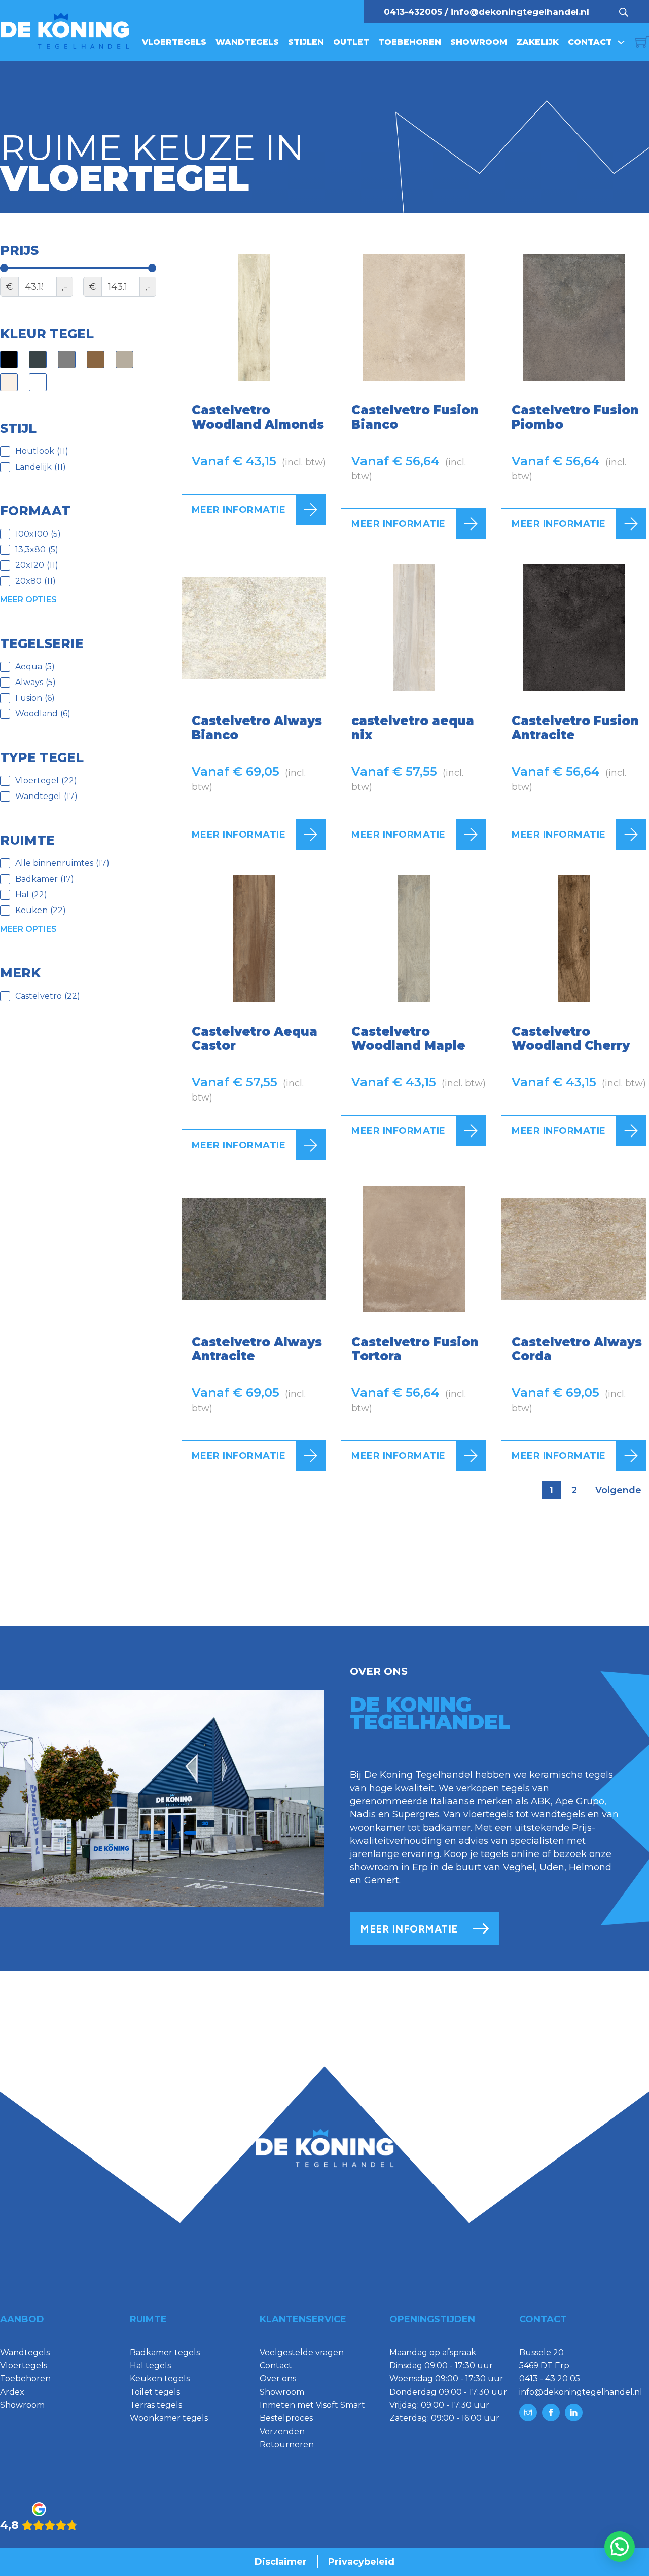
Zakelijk (537, 42)
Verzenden (282, 2431)
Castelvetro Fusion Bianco (415, 417)
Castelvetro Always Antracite (257, 1349)
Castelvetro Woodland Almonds (258, 417)
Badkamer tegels (165, 2352)
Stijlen (306, 42)
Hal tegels (150, 2365)
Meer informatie (239, 510)
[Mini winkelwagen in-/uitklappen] (642, 42)
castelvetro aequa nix (413, 728)
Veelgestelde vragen (302, 2352)
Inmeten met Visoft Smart (312, 2405)
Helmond (590, 1867)
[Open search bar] (624, 12)
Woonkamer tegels (169, 2418)
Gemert (382, 1880)
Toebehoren (410, 42)
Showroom (479, 42)
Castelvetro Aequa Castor (255, 1038)
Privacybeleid (361, 2562)
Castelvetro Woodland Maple (408, 1038)
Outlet (351, 42)
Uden (552, 1867)
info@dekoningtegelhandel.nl (520, 12)
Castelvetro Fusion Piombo (575, 417)
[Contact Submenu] (621, 42)
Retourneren (287, 2445)
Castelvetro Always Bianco (257, 728)
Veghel (519, 1867)
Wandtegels (247, 42)
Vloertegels (174, 42)
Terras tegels (156, 2405)
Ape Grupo (580, 1801)
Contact (590, 42)
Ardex (12, 2392)
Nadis (363, 1814)
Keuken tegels (160, 2379)
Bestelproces (286, 2418)
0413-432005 (413, 12)
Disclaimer (281, 2562)
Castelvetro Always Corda (577, 1349)
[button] (620, 2547)
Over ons (278, 2379)
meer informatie (409, 1929)
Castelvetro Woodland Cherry (571, 1038)
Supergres (416, 1814)
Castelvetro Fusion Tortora (415, 1349)
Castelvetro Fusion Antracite (575, 728)
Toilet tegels (155, 2392)
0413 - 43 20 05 (550, 2379)
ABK (541, 1801)
